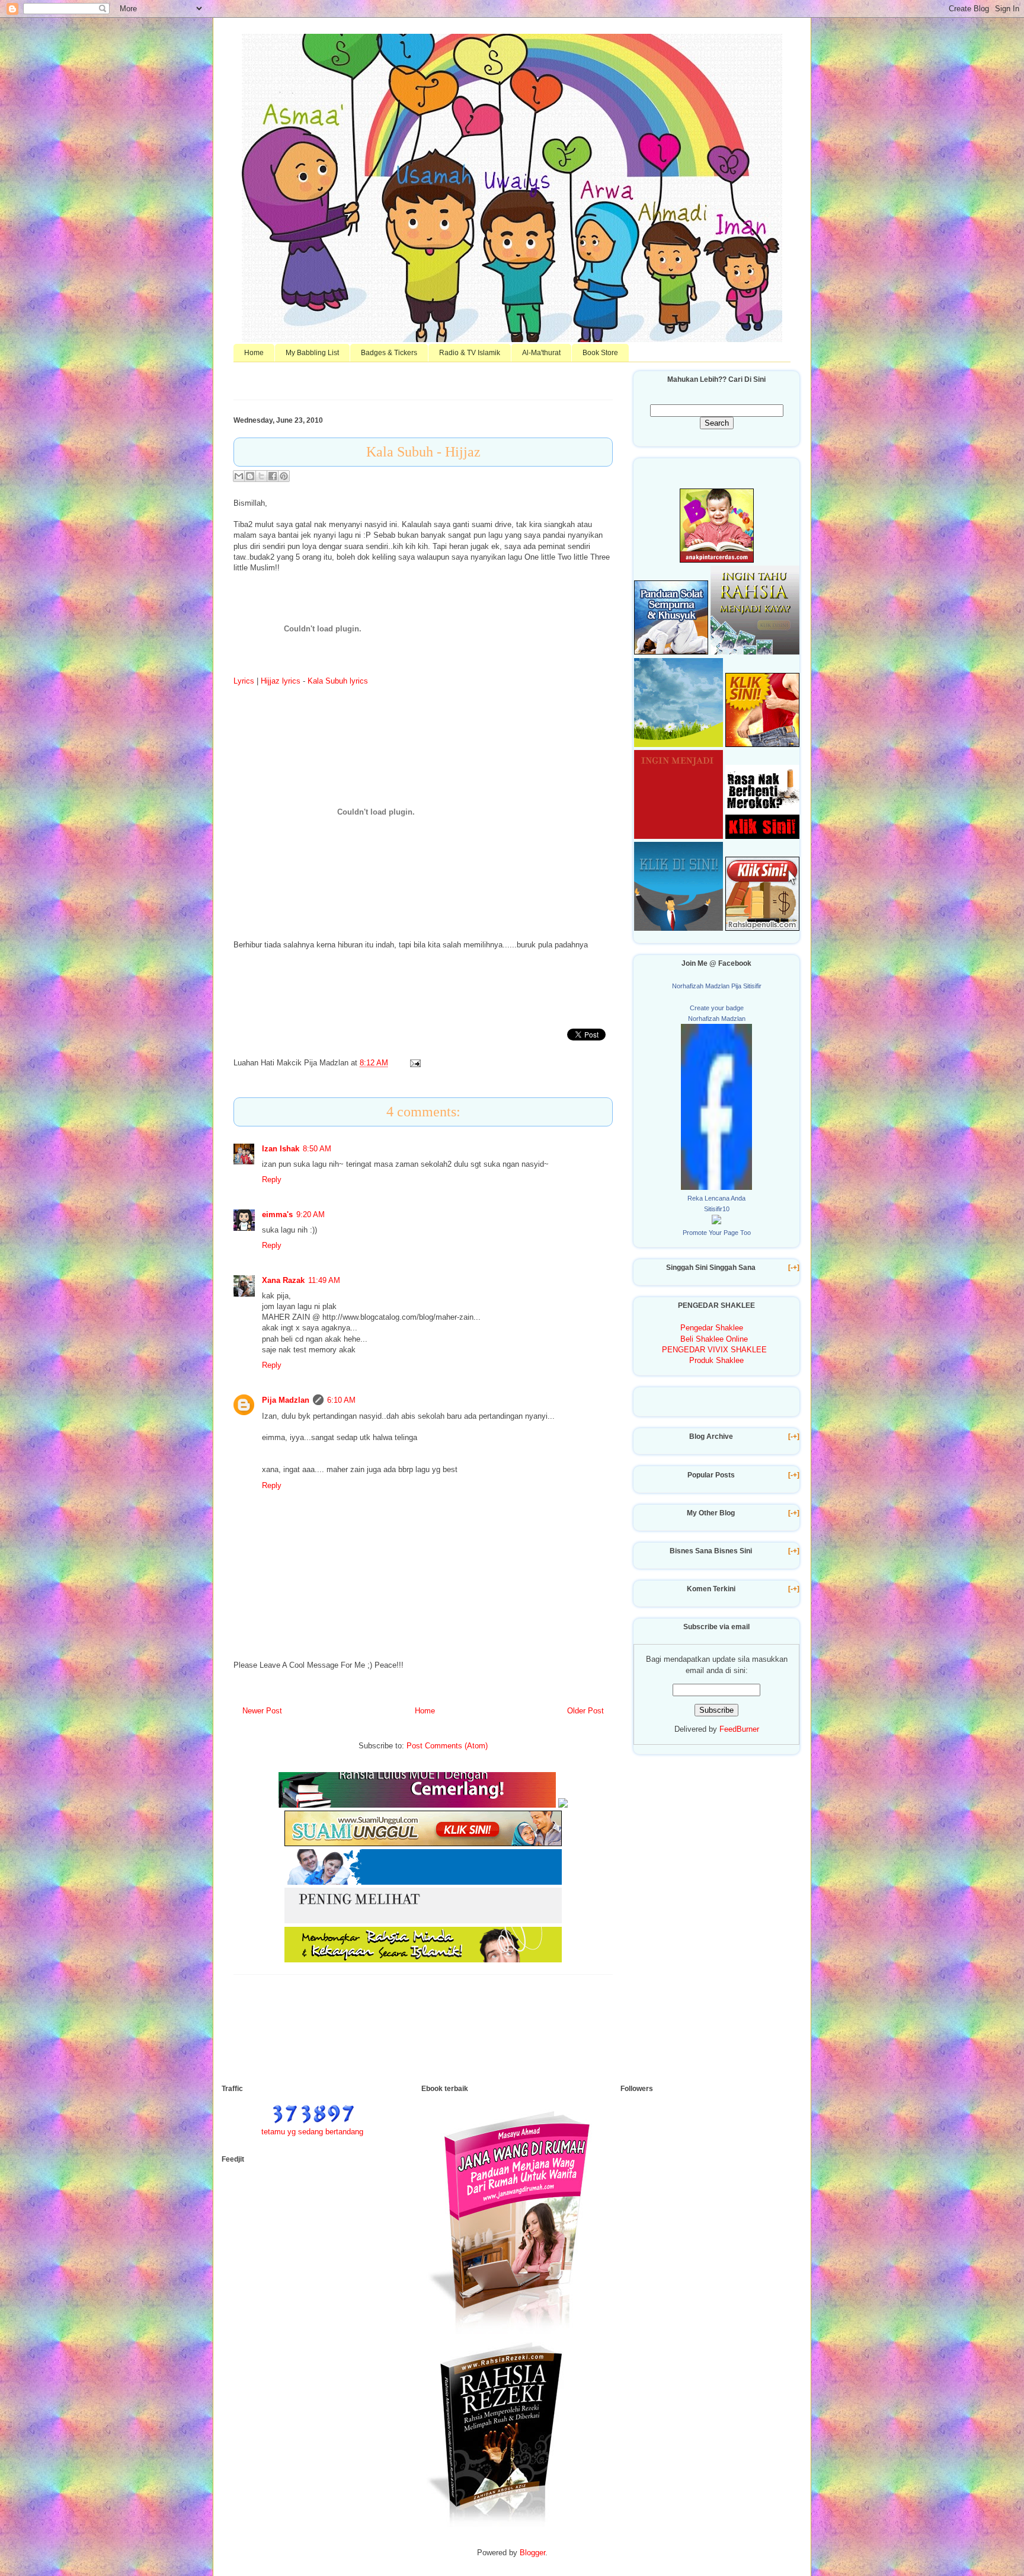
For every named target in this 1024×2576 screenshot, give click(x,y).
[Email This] (239, 476)
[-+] (794, 1268)
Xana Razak (283, 1280)
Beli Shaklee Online (714, 1339)
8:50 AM (317, 1149)
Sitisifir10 (717, 1209)
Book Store (600, 353)
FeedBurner (739, 1729)
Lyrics (244, 681)
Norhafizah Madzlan (717, 1019)
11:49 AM (324, 1280)
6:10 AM (341, 1400)
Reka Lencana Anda (716, 1198)
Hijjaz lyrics (281, 681)
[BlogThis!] (250, 476)
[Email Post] (413, 1063)
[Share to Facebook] (273, 476)
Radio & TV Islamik (470, 353)
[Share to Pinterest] (284, 476)
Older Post (585, 1711)
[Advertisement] (437, 2037)
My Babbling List (312, 353)
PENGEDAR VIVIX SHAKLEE (714, 1350)
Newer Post (262, 1711)
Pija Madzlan (286, 1400)
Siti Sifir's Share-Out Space (512, 67)
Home (254, 353)
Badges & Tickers (389, 353)
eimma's (277, 1214)
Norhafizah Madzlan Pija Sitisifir (717, 986)
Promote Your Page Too (717, 1233)
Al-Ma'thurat (541, 353)
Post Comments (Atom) (447, 1746)
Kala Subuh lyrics (338, 681)
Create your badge (717, 1008)
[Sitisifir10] (716, 1222)
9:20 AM (311, 1214)
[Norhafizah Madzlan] (716, 1187)
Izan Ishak (281, 1149)
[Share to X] (261, 476)
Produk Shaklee (716, 1360)
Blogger (532, 2553)
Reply (272, 1180)
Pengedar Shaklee (712, 1328)
